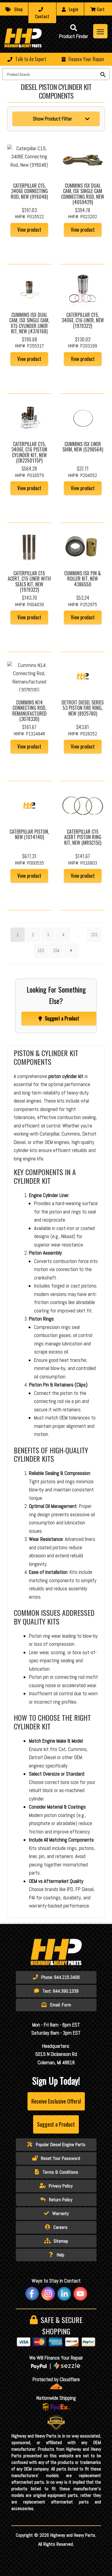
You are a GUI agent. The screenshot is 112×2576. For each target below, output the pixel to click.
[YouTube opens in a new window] (80, 2294)
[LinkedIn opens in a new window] (64, 2294)
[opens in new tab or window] (56, 2386)
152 (94, 935)
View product (29, 230)
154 (56, 950)
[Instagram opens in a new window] (48, 2294)
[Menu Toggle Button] (100, 31)
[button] (56, 59)
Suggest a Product (62, 1018)
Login (73, 9)
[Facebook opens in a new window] (32, 2294)
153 (41, 950)
